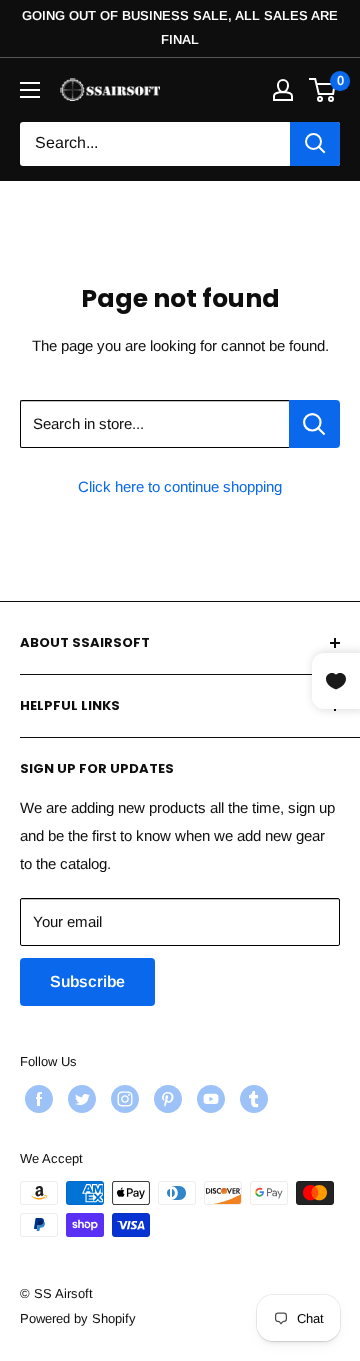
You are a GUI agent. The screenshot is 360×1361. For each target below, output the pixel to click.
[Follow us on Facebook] (36, 1099)
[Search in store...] (314, 424)
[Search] (315, 144)
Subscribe (87, 981)
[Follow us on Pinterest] (165, 1099)
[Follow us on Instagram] (122, 1099)
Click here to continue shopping (180, 486)
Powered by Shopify (78, 1318)
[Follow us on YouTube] (208, 1099)
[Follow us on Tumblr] (251, 1099)
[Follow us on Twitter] (79, 1099)
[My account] (283, 90)
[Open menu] (30, 90)
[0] (323, 90)
